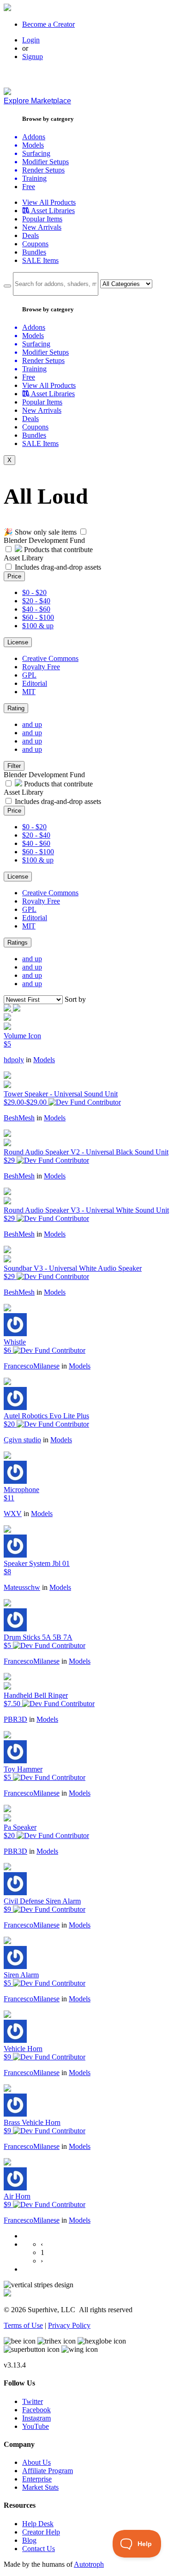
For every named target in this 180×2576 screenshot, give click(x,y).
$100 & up (38, 626)
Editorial (35, 683)
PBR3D (15, 1719)
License (18, 642)
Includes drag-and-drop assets (58, 567)
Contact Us (39, 2549)
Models (44, 1060)
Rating (16, 708)
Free (29, 187)
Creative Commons (50, 658)
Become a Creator (48, 24)
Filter (14, 766)
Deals (30, 235)
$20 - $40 (36, 601)
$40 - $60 (36, 609)
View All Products (49, 202)
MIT (29, 692)
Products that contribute (57, 550)
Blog (29, 2540)
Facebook (36, 2410)
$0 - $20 (34, 592)
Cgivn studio (22, 1440)
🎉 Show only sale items (40, 532)
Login (31, 40)
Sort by (75, 999)
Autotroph (89, 2564)
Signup (33, 57)
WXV (13, 1514)
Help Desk (38, 2524)
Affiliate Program (48, 2471)
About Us (36, 2462)
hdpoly (14, 1060)
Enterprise (37, 2479)
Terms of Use (23, 2325)
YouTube (36, 2426)
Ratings (18, 943)
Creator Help (41, 2532)
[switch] (83, 532)
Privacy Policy (69, 2325)
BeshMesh (19, 1118)
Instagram (36, 2418)
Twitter (33, 2401)
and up (32, 724)
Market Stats (40, 2487)
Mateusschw (22, 1587)
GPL (29, 675)
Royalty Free (41, 667)
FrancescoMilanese (32, 1366)
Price (14, 576)
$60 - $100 (38, 617)
